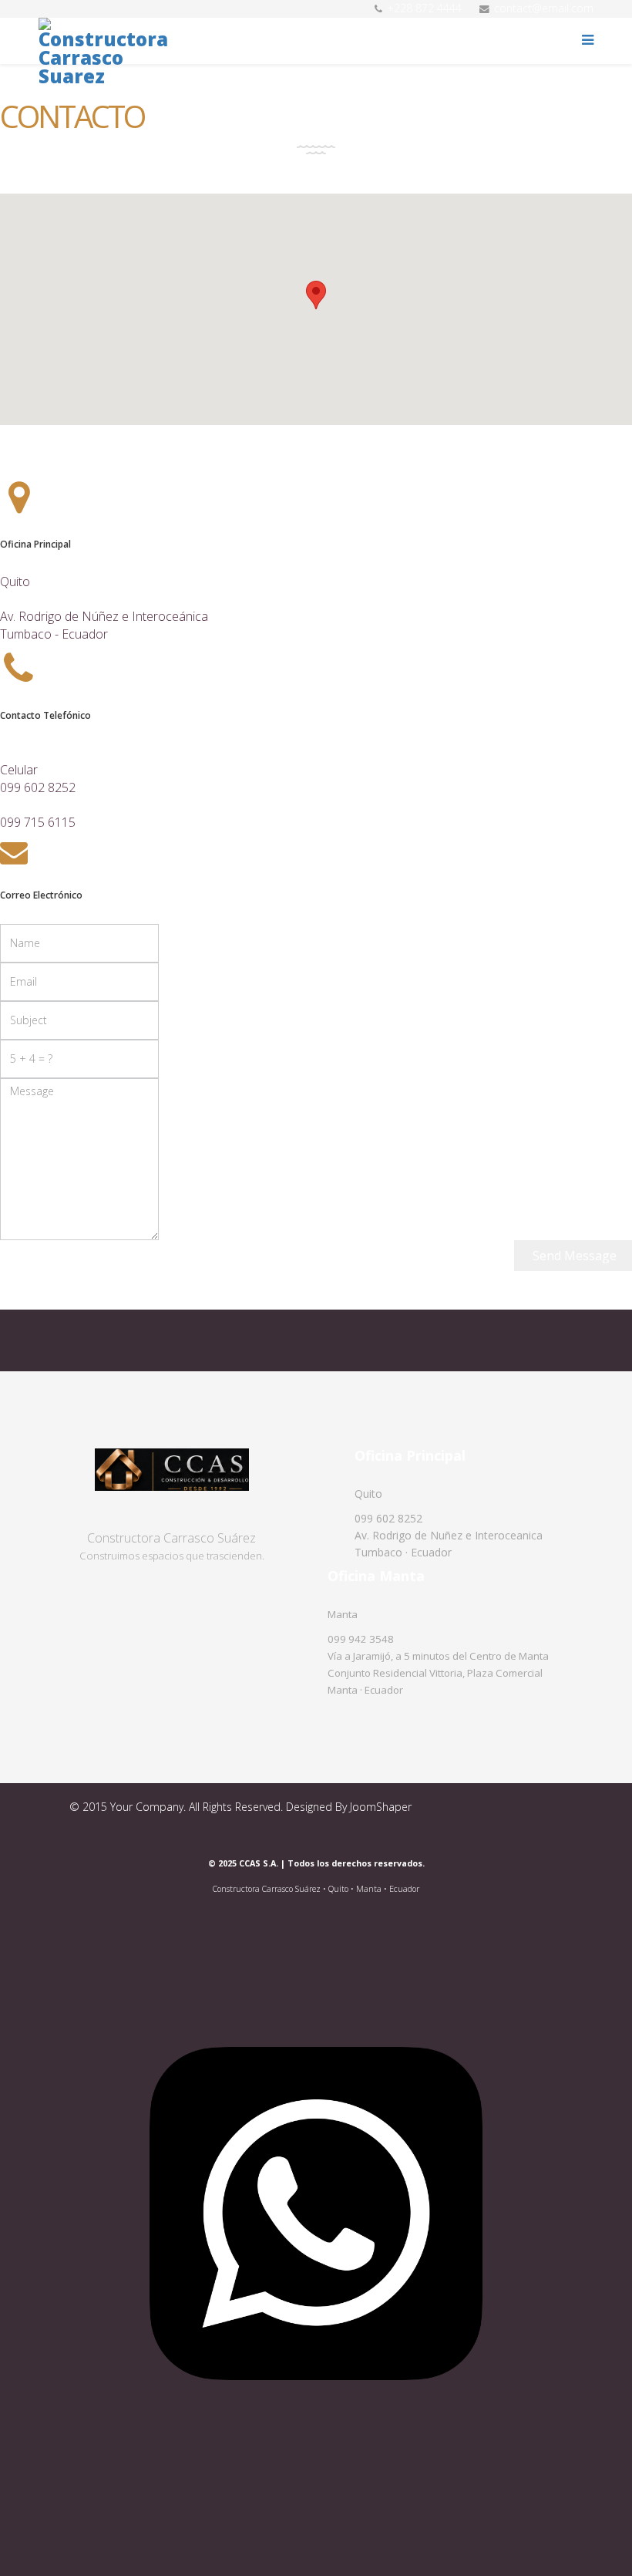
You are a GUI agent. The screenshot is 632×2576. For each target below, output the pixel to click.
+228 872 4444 (424, 8)
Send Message (573, 1256)
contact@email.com (544, 8)
